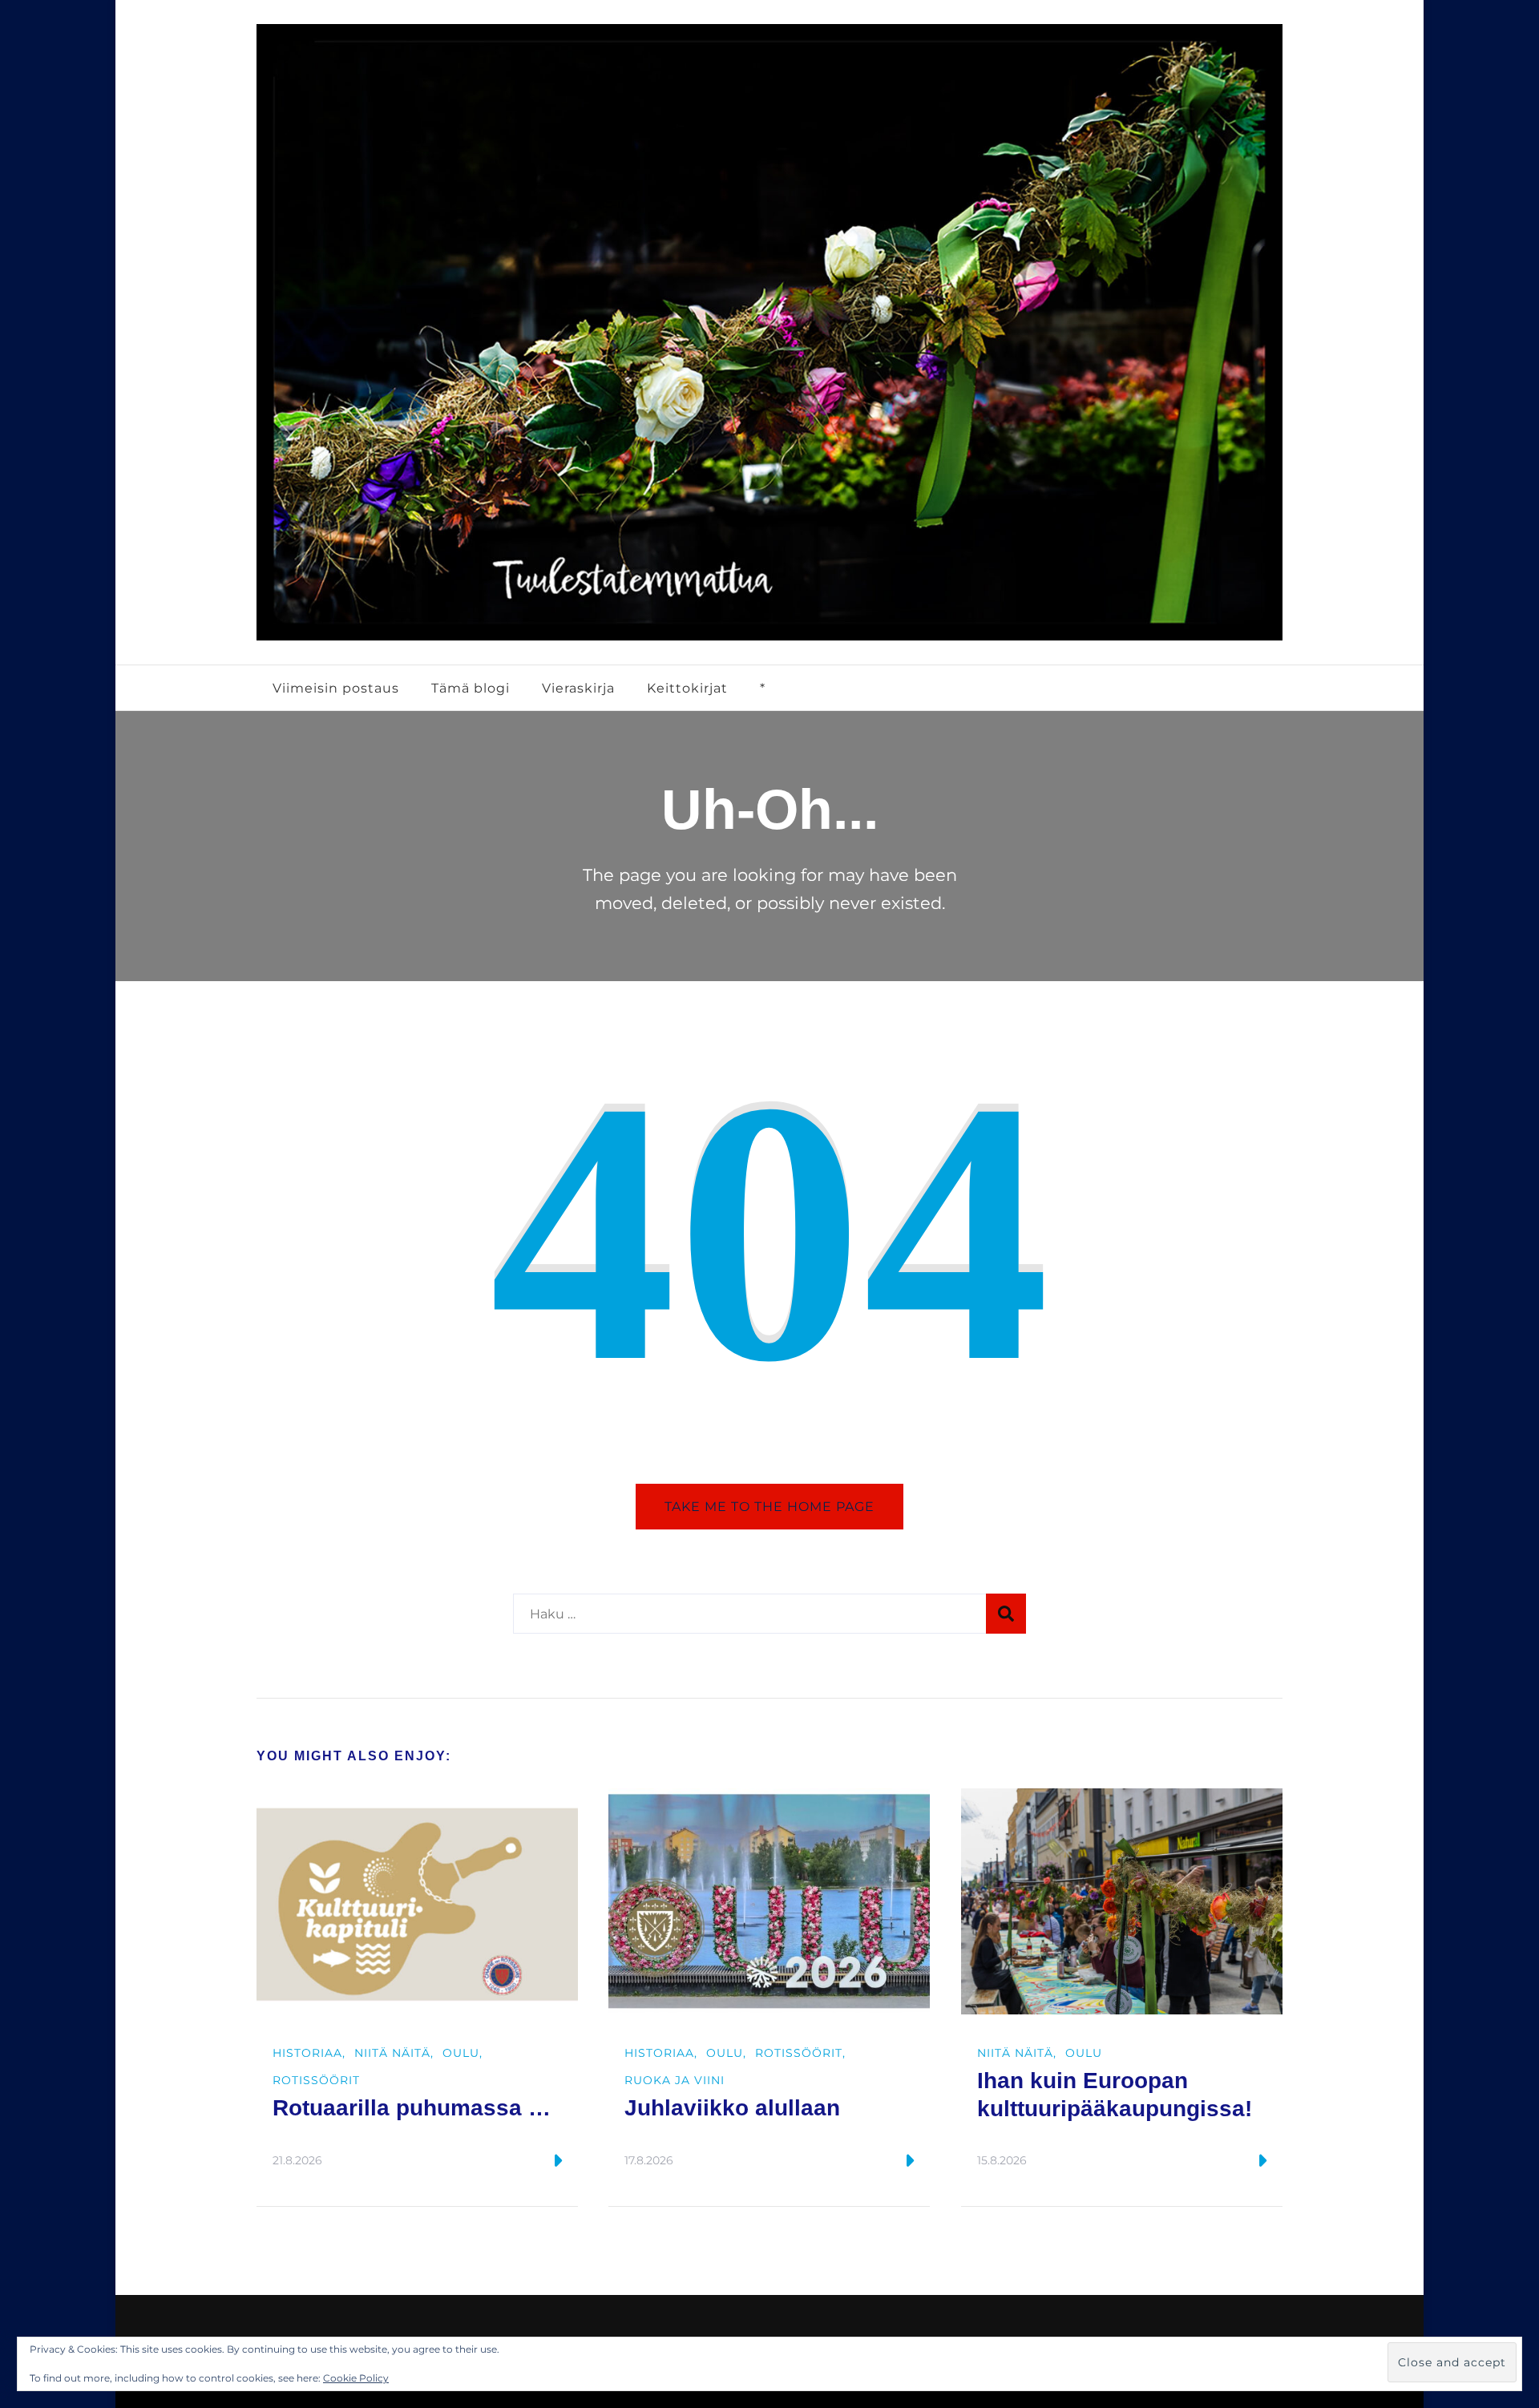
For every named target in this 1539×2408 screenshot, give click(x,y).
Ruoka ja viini (675, 2080)
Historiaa (307, 2053)
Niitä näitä (392, 2053)
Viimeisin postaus (336, 688)
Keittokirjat (687, 688)
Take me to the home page (769, 1506)
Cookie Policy (356, 2378)
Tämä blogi (471, 688)
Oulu (461, 2053)
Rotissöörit (316, 2080)
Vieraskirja (578, 688)
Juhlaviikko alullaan (732, 2108)
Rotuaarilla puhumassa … (412, 2108)
